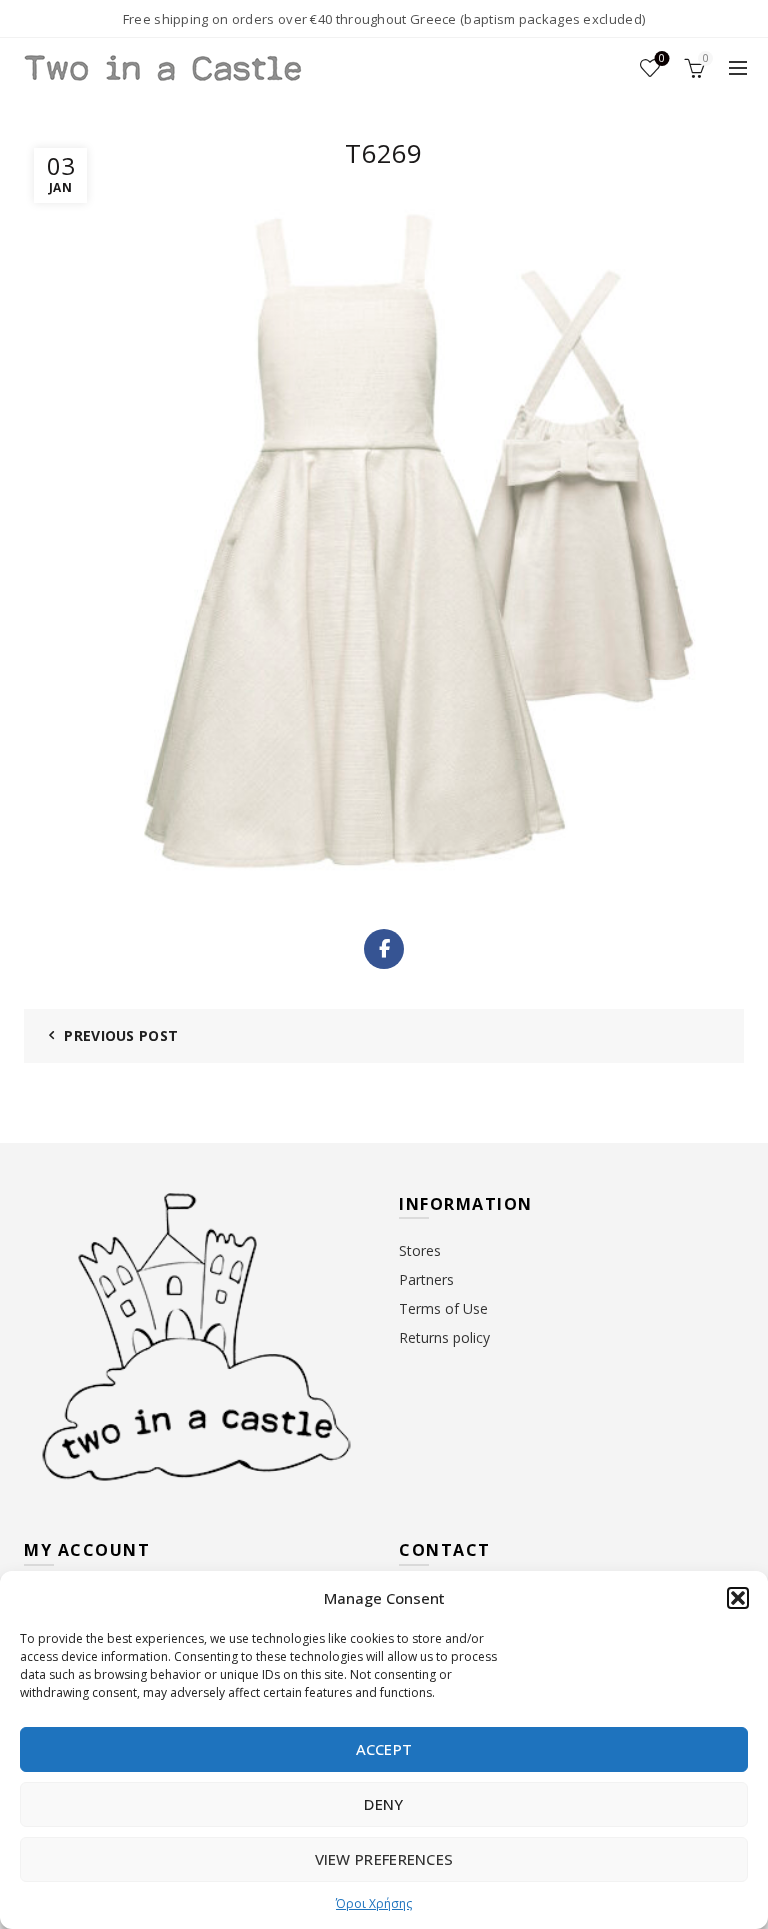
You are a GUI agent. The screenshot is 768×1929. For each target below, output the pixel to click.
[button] (738, 1598)
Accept (384, 1749)
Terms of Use (443, 1308)
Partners (426, 1279)
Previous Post (121, 1035)
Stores (420, 1250)
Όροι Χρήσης (374, 1903)
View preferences (384, 1859)
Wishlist (662, 59)
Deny (383, 1804)
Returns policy (444, 1337)
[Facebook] (384, 949)
